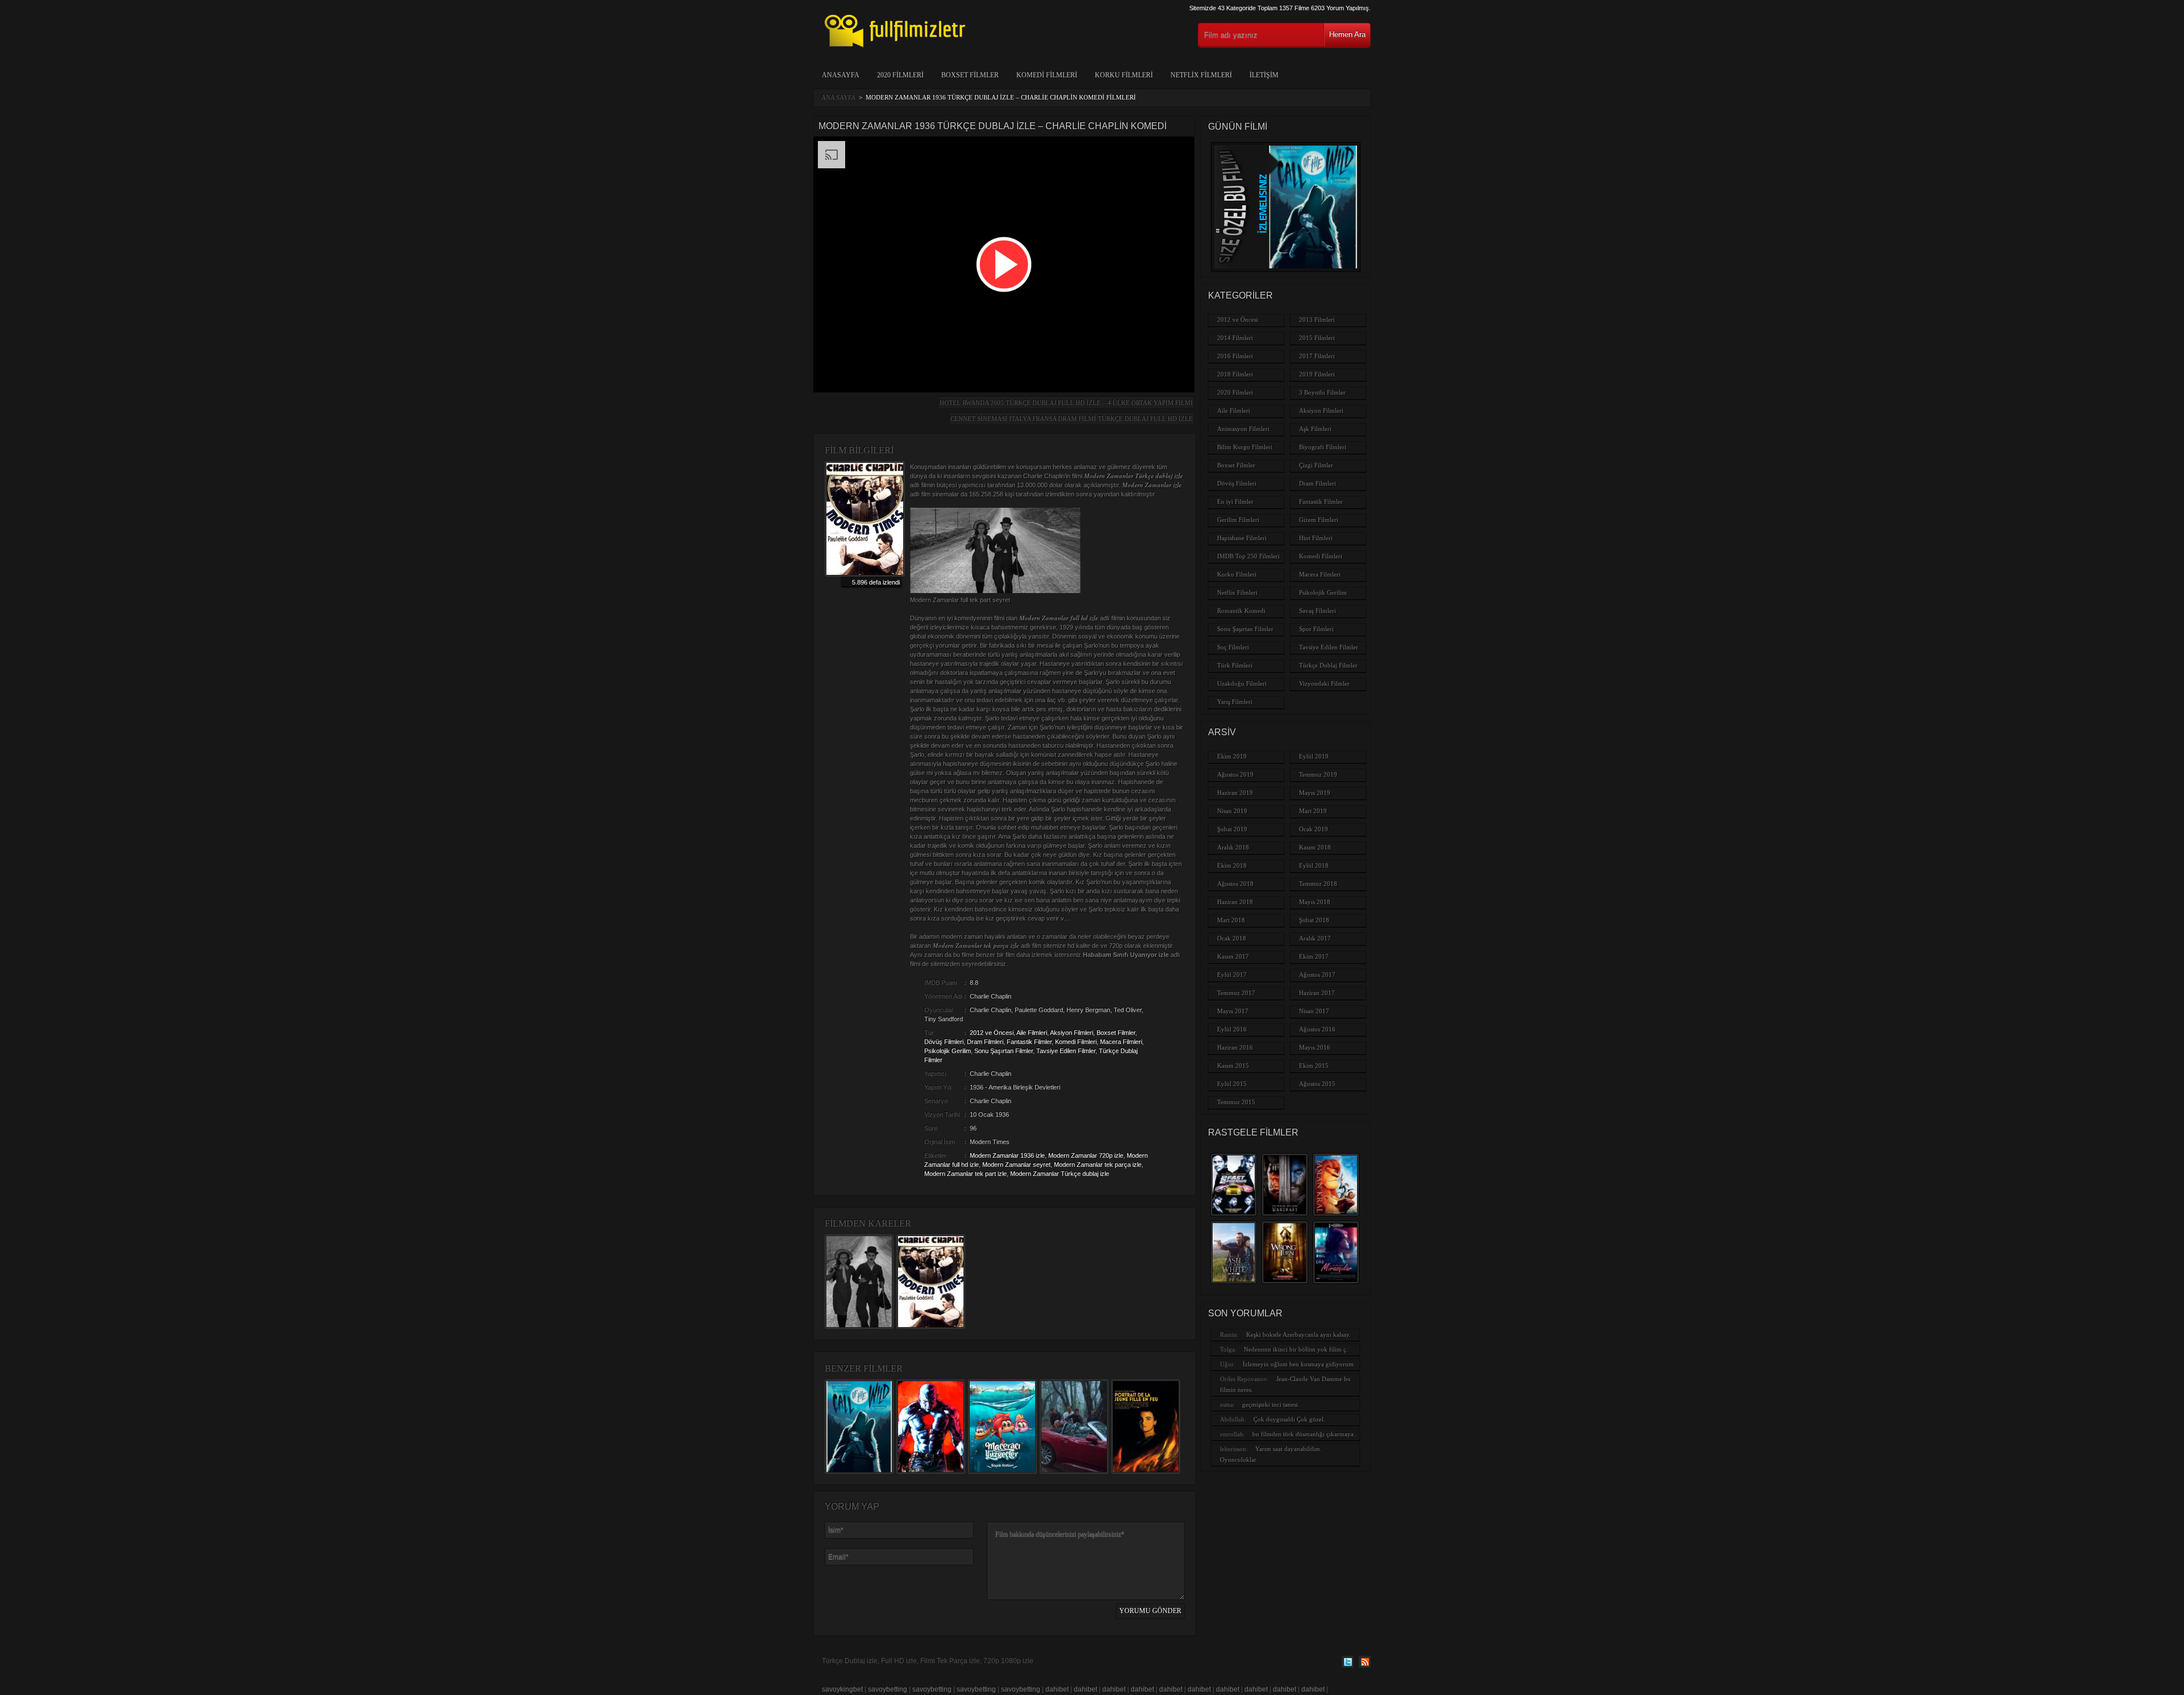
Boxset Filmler (970, 75)
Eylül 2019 (1314, 756)
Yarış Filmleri (1235, 702)
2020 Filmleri (900, 75)
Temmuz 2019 (1318, 774)
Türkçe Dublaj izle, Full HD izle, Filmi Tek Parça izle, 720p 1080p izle (928, 1661)
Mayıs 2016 (1315, 1047)
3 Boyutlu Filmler (1322, 392)
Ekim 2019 (1232, 756)
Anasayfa (841, 75)
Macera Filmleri (1121, 1042)
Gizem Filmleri (1319, 520)
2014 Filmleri (1235, 338)
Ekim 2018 (1232, 865)
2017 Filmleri (1317, 356)
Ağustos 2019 (1235, 774)
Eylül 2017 (1232, 975)
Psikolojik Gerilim (948, 1051)
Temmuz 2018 (1318, 884)
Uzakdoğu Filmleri (1242, 683)
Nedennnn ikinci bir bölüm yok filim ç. (1296, 1349)
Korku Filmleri (1124, 75)
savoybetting (888, 1689)
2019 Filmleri (1317, 374)
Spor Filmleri (1316, 629)
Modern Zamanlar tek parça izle (1098, 1164)
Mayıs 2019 (1315, 793)
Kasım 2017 (1233, 956)
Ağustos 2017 (1317, 975)
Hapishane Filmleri (1242, 538)
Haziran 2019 (1235, 793)
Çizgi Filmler (1316, 465)
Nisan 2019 (1232, 811)
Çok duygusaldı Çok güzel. (1289, 1419)
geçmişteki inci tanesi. (1271, 1404)
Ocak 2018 (1232, 938)
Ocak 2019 (1314, 829)
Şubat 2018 (1314, 920)
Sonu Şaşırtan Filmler (1004, 1051)
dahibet (1057, 1689)
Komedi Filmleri (1047, 75)
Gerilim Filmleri (1238, 520)
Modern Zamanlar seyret (1016, 1164)
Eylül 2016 (1232, 1029)
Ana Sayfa (838, 97)
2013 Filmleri (1317, 320)
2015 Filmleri (1317, 338)
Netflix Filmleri (1201, 75)
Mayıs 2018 (1315, 902)
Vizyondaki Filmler (1324, 683)
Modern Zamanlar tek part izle (965, 1174)
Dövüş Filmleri (944, 1042)
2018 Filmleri (1235, 374)
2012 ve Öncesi (992, 1033)
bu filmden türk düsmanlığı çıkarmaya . (1305, 1434)
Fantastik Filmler (1029, 1042)
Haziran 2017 (1317, 993)
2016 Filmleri (1235, 356)
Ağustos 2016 (1317, 1029)
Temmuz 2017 (1236, 993)
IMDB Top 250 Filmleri (1248, 556)
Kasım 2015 (1233, 1066)
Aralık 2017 (1315, 938)
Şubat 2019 (1232, 829)
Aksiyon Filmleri (1072, 1033)
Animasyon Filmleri (1243, 429)
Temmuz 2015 (1236, 1102)
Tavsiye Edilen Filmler (1066, 1051)
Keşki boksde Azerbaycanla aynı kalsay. (1298, 1335)
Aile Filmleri (1032, 1033)
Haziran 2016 (1235, 1047)
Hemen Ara (1347, 34)
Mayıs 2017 (1233, 1011)
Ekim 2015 (1314, 1066)
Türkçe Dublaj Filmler (1328, 665)
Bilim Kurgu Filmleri (1245, 447)
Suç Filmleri (1233, 647)
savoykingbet (842, 1689)
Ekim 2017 (1314, 956)
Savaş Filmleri (1318, 611)
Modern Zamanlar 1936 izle (1007, 1155)
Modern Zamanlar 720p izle (1086, 1155)
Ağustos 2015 (1317, 1084)
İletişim (1264, 75)
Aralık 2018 (1233, 847)
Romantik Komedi (1241, 611)
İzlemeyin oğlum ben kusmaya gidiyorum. (1299, 1364)
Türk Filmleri (1235, 665)
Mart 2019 (1313, 811)
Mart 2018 (1231, 920)
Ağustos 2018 (1235, 884)
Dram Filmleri (985, 1042)
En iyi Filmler (1235, 502)
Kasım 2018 (1315, 847)
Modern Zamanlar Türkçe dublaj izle (1060, 1174)
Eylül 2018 (1314, 865)
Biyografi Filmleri (1323, 447)
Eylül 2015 (1232, 1084)
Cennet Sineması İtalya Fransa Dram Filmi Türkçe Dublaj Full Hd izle (1072, 418)
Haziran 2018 (1235, 902)
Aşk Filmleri (1315, 429)
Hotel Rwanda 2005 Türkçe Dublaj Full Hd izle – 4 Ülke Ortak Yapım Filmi (1066, 403)
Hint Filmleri (1316, 538)
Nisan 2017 (1314, 1011)
